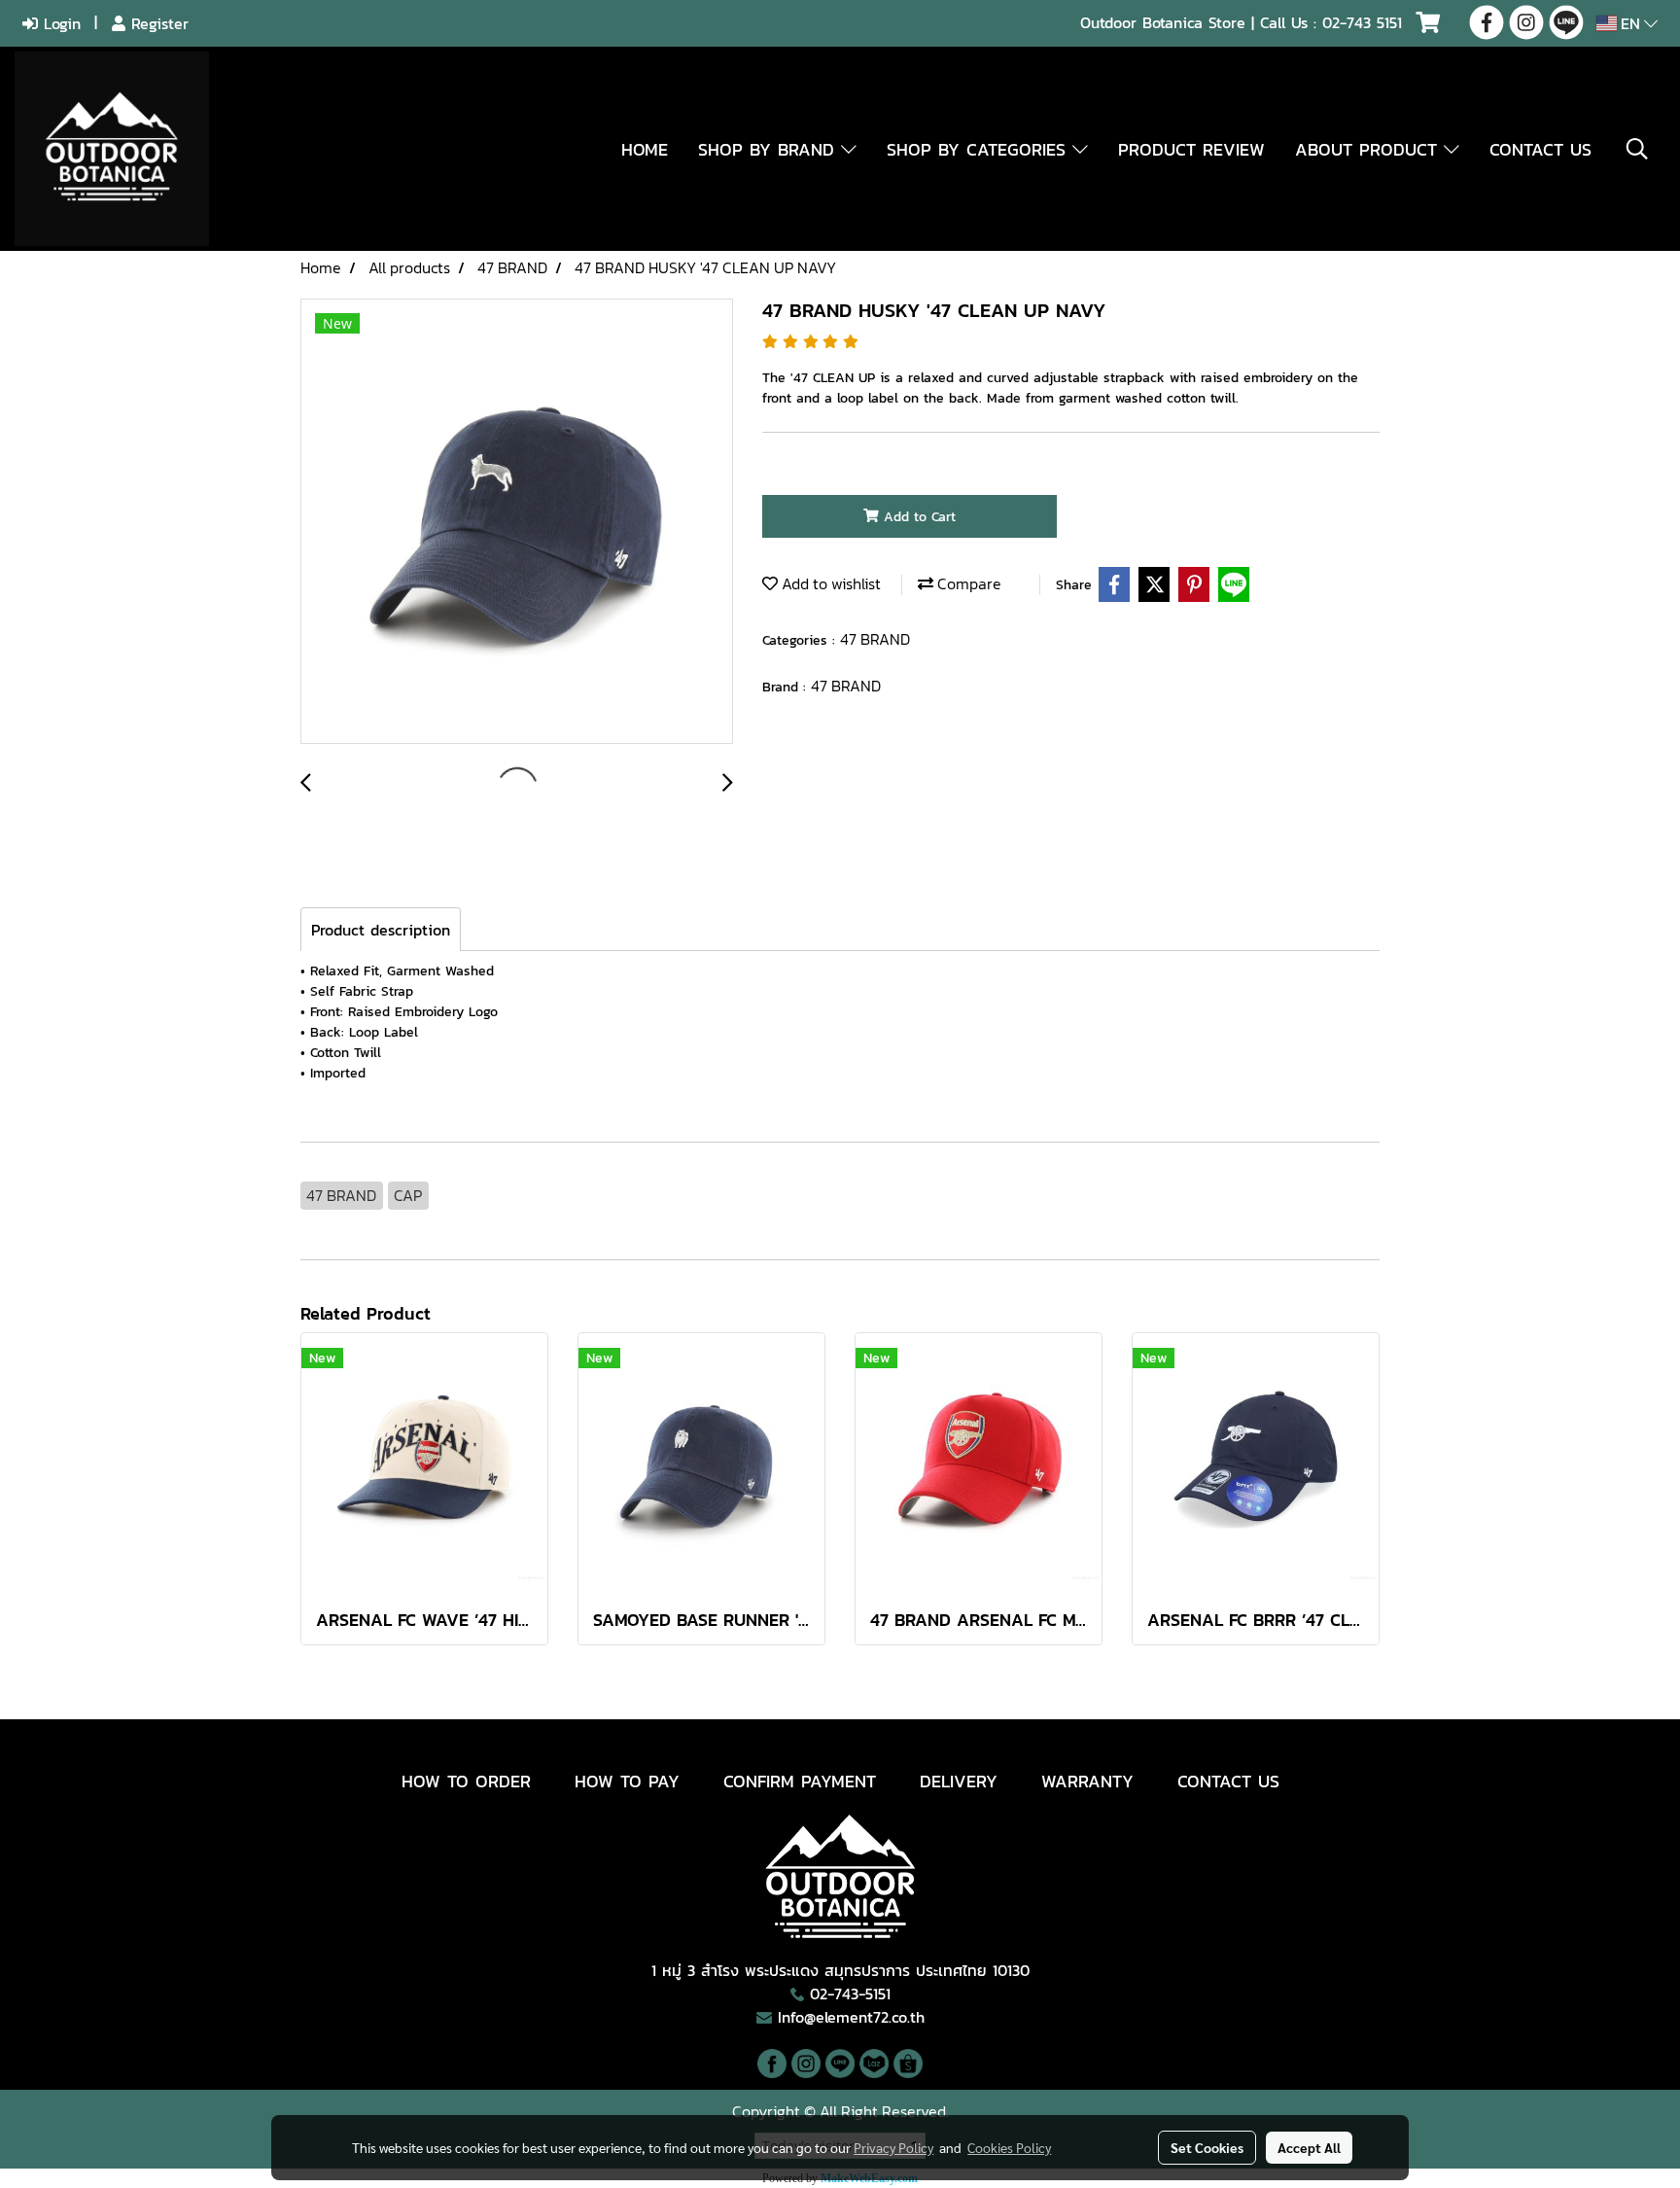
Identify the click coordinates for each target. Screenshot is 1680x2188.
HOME (645, 149)
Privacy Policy (893, 2147)
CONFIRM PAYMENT (800, 1781)
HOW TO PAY (627, 1781)
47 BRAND (875, 639)
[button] (1637, 149)
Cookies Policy (1009, 2147)
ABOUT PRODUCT (1369, 149)
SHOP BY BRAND (770, 149)
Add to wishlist (829, 583)
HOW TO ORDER (466, 1781)
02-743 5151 (1362, 22)
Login (59, 23)
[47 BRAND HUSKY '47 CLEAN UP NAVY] (517, 522)
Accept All (1309, 2147)
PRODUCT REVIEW (1191, 149)
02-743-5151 (850, 1994)
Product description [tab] (381, 930)
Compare (967, 583)
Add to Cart (917, 517)
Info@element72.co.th (851, 2017)
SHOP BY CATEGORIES (980, 149)
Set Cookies (1207, 2147)
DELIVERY (959, 1781)
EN (1630, 23)
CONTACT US (1540, 149)
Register (157, 23)
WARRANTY (1087, 1781)
